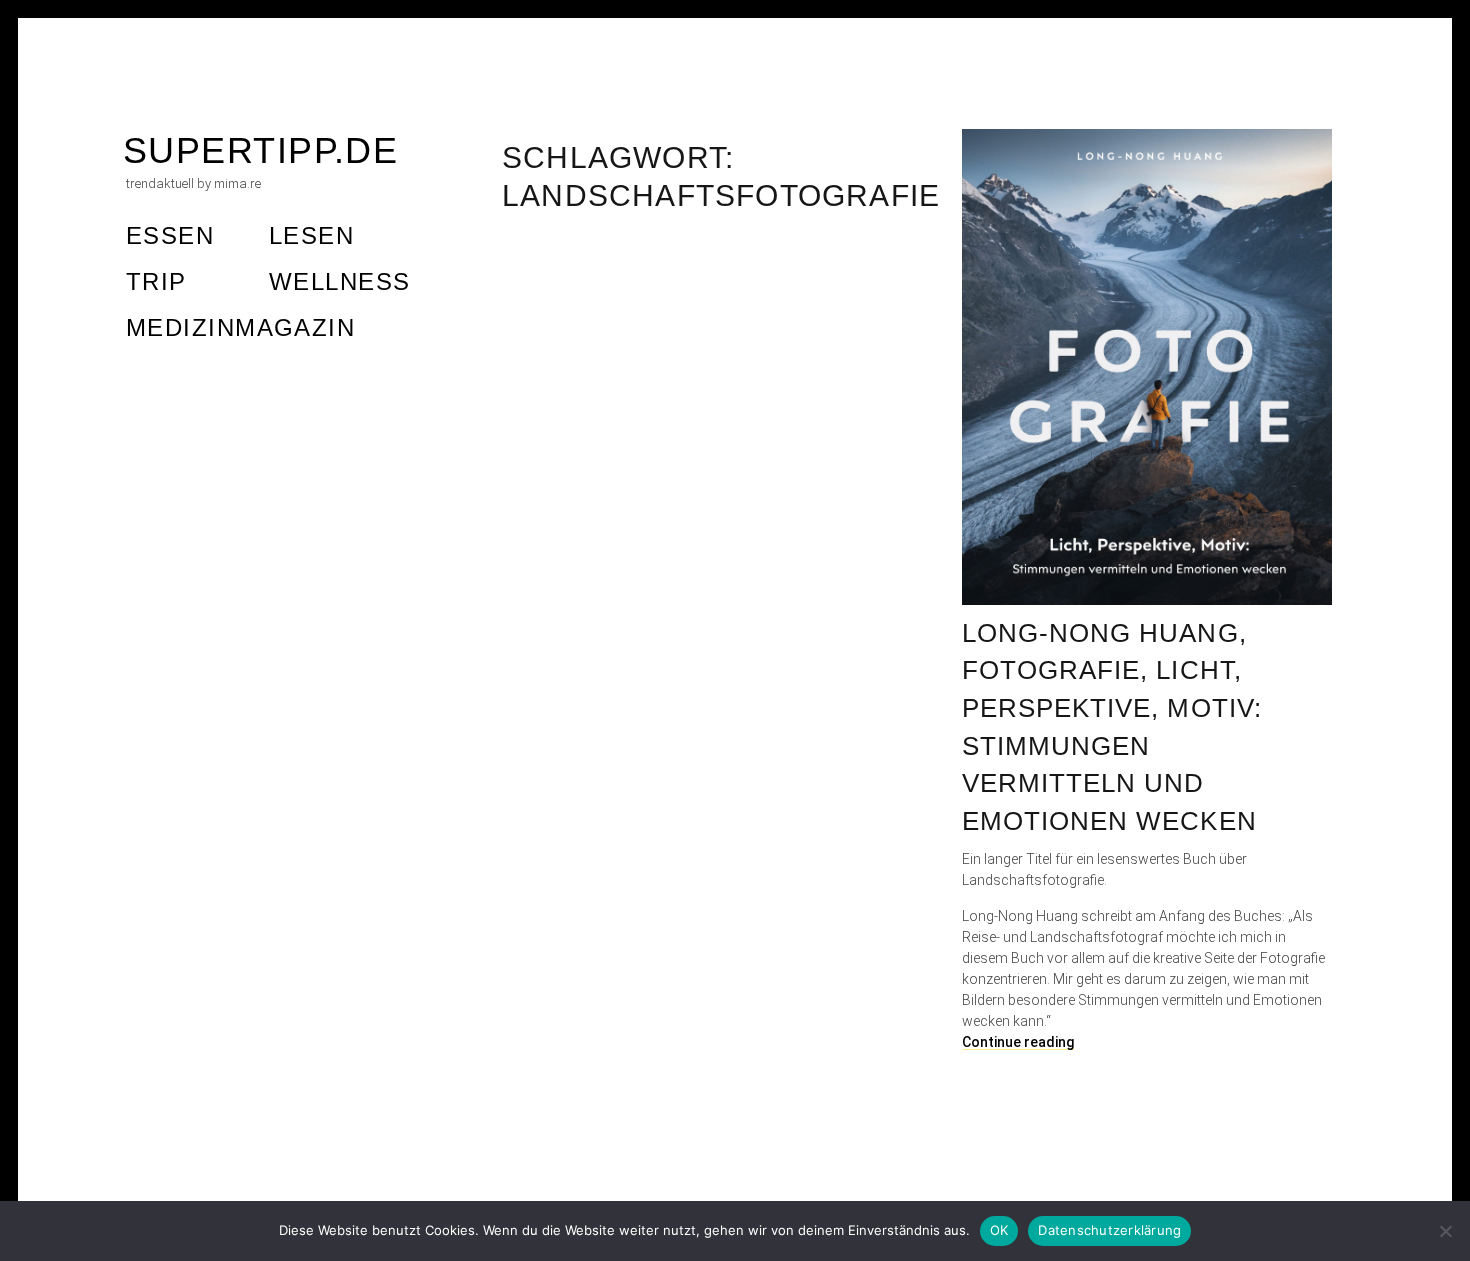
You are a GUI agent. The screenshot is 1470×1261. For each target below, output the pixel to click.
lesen (311, 235)
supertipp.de (260, 150)
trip (156, 281)
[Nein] (1445, 1231)
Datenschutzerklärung (1109, 1230)
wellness (340, 281)
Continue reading (1018, 1042)
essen (170, 235)
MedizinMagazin (240, 327)
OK (999, 1230)
